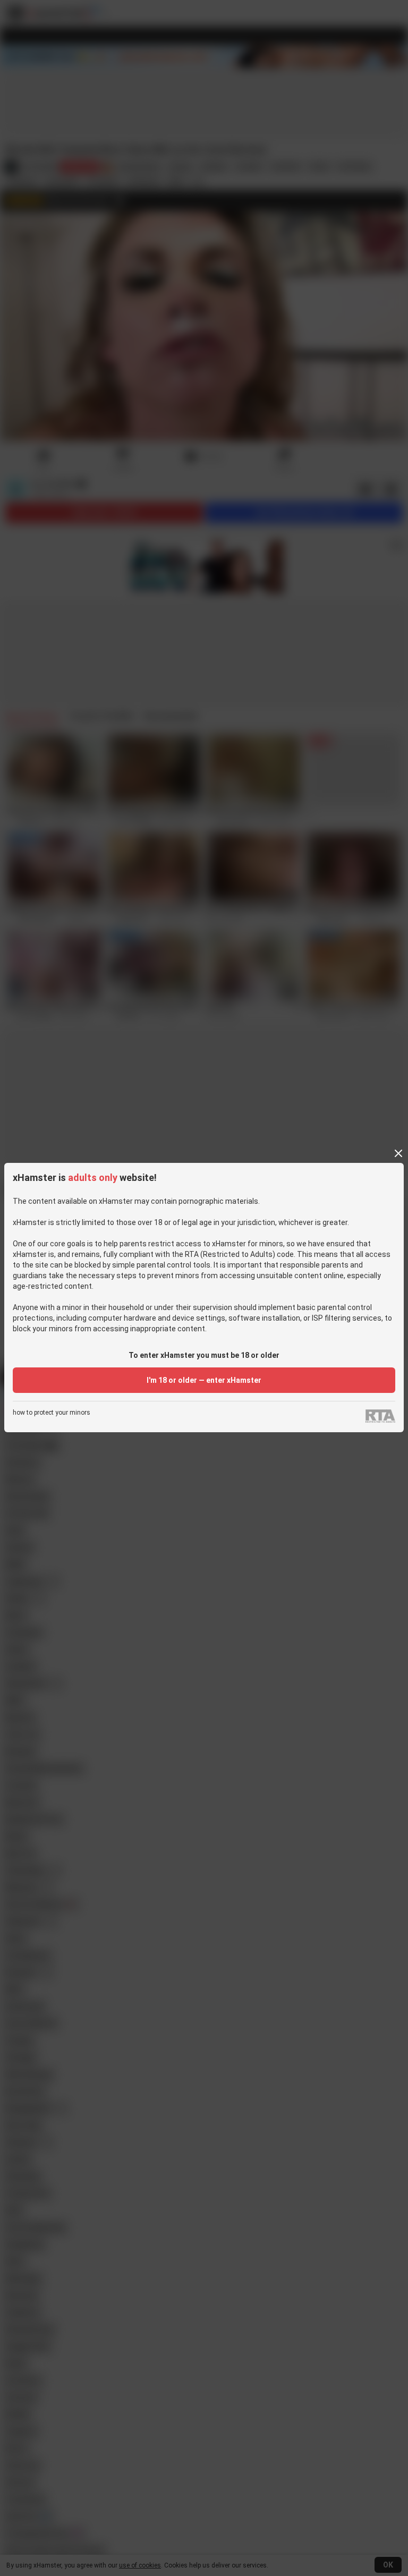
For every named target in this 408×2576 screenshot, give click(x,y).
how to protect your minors (52, 1413)
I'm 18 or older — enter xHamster (204, 1380)
